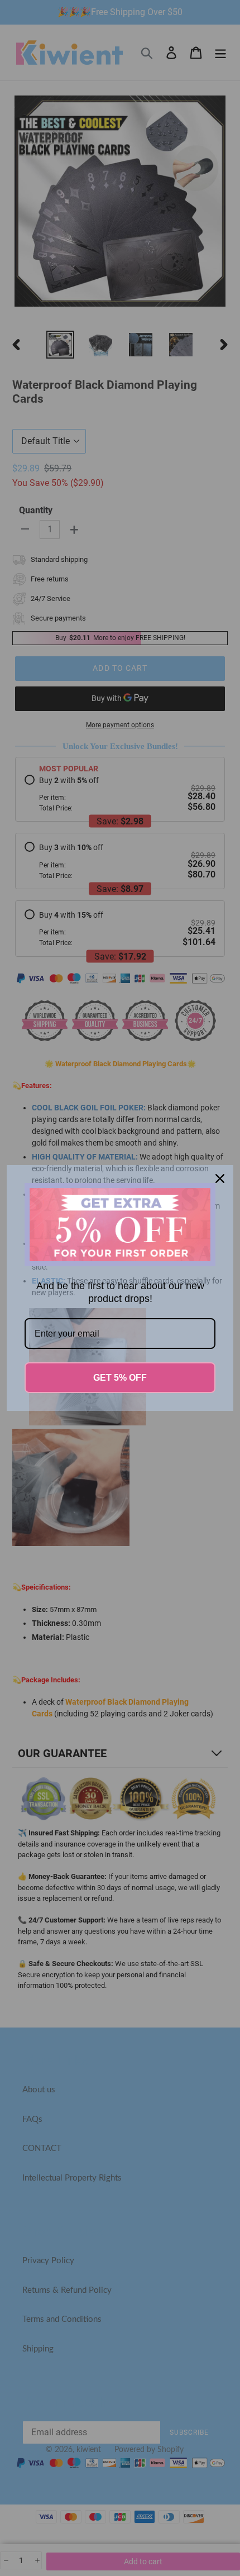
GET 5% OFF (120, 1378)
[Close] (220, 1179)
